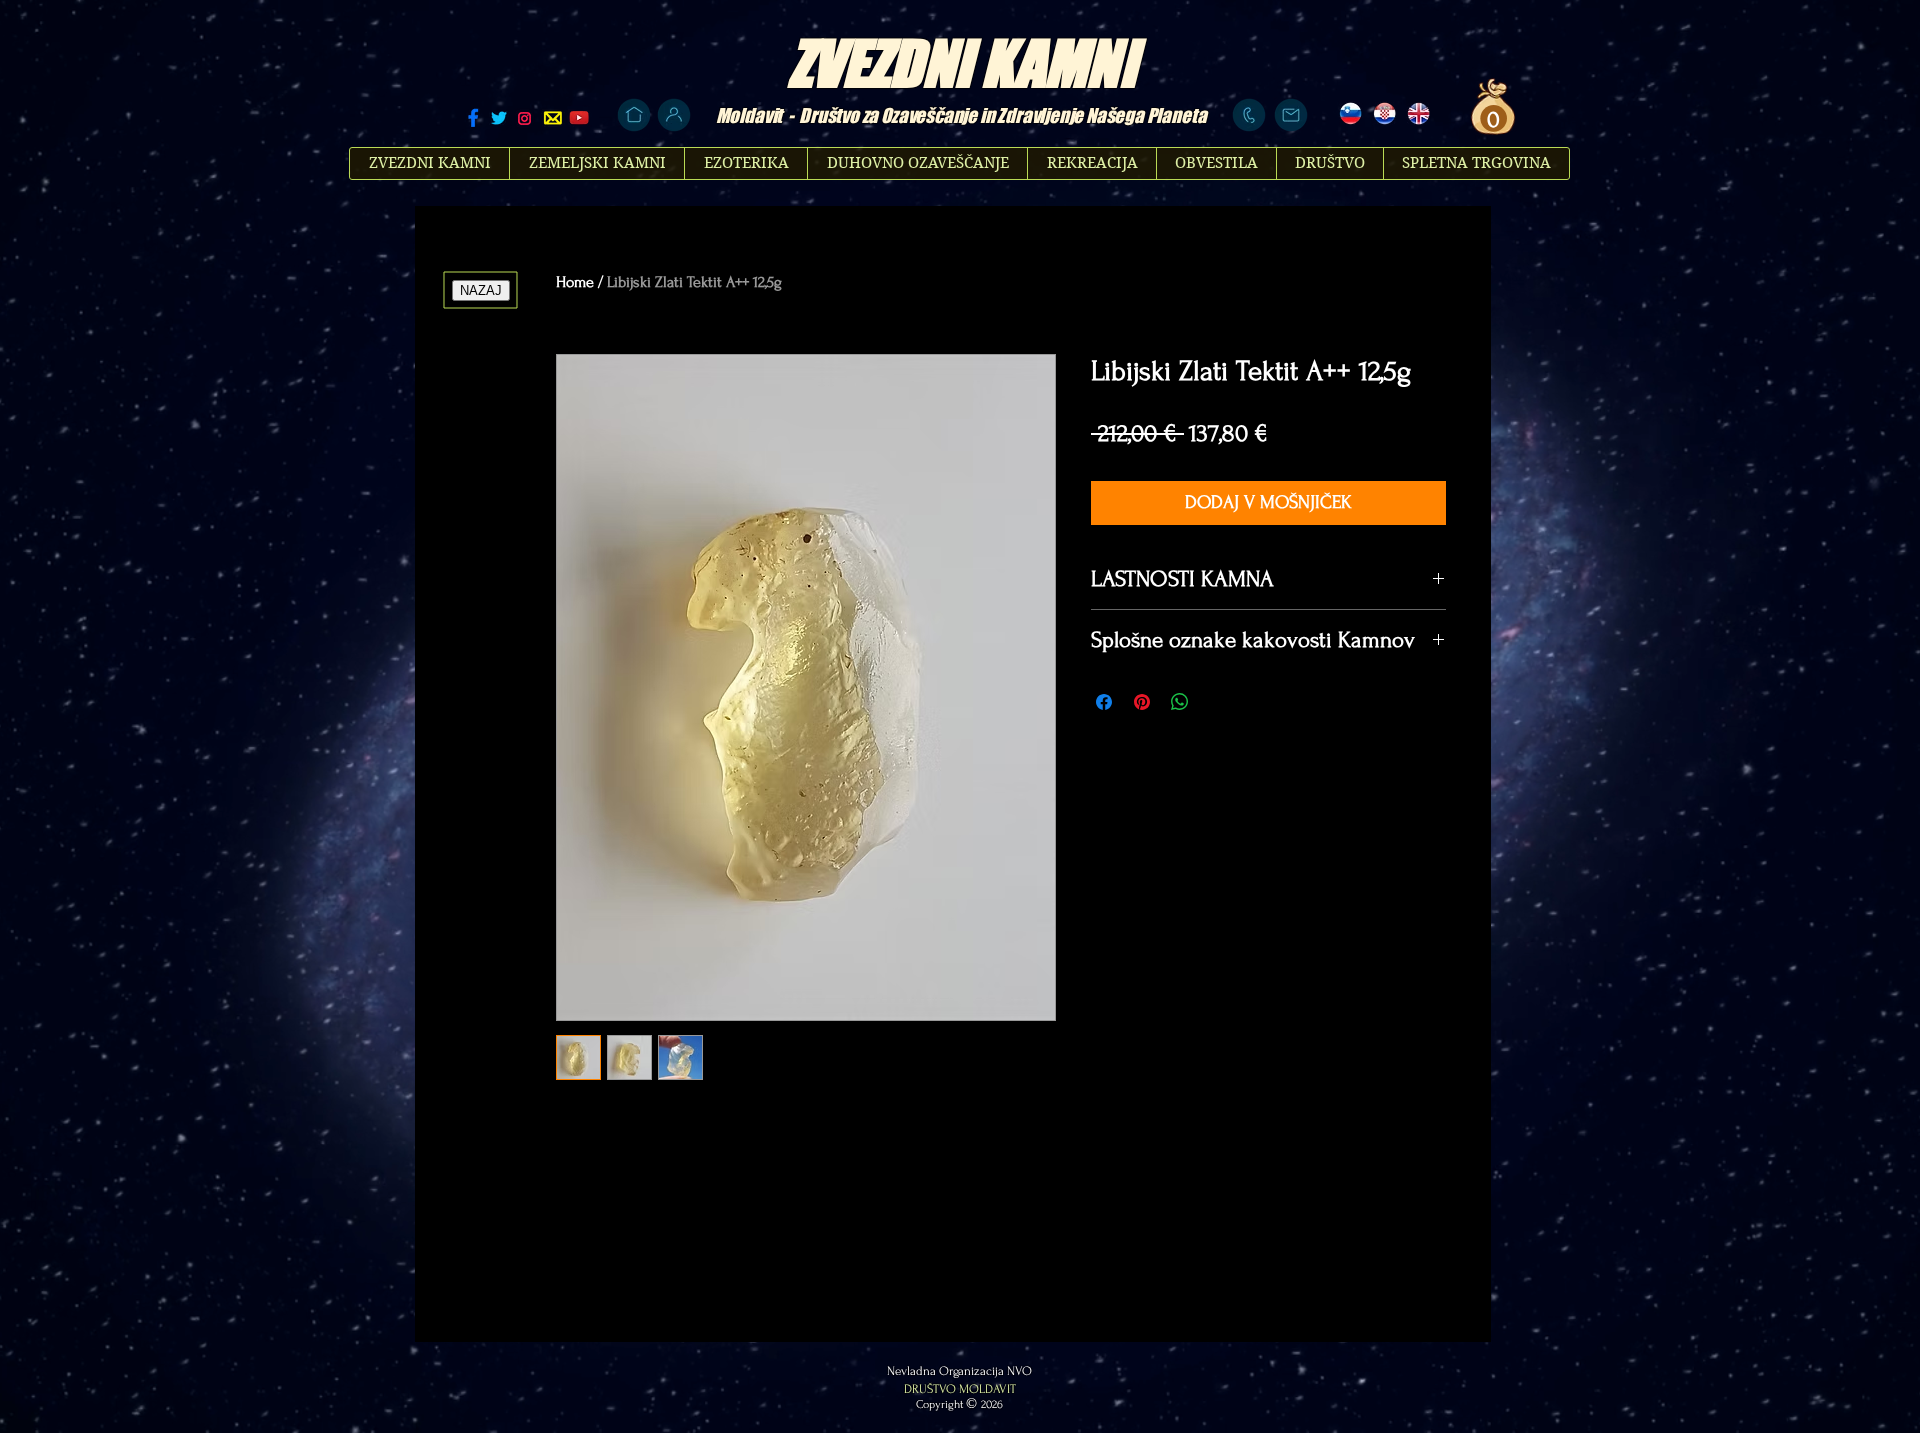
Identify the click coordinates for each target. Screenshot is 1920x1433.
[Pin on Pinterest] (1142, 702)
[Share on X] (1218, 702)
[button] (1491, 119)
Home (575, 282)
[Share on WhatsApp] (1180, 702)
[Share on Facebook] (1104, 702)
